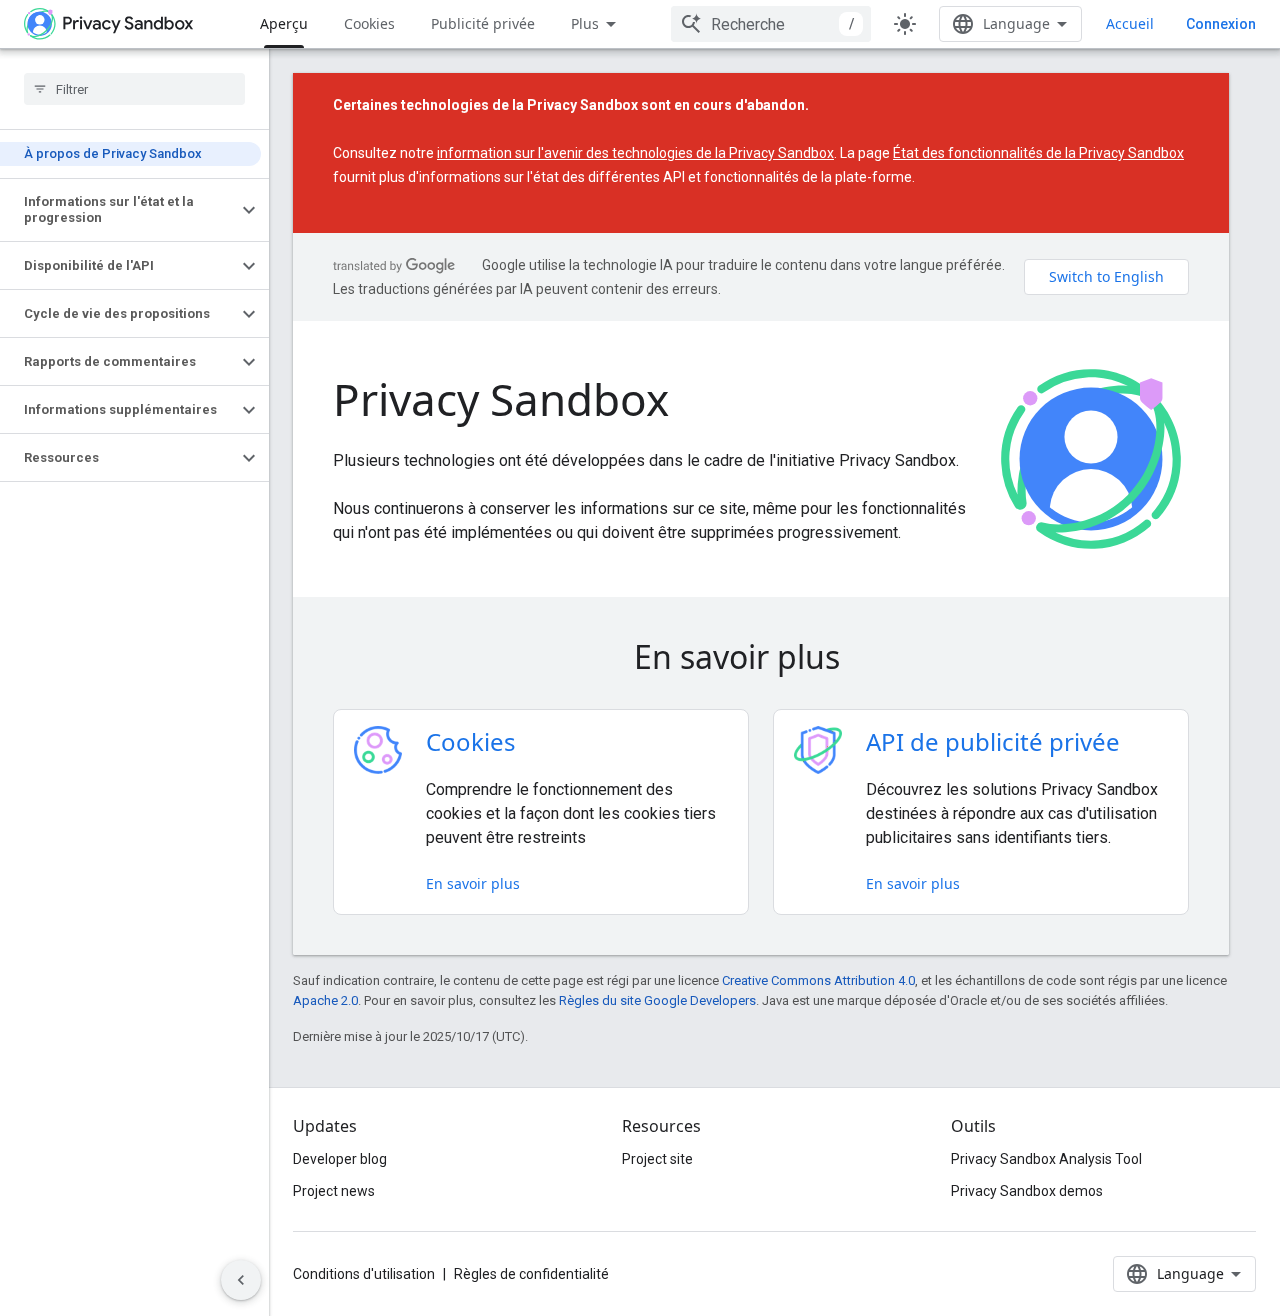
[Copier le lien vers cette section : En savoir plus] (868, 660)
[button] (118, 210)
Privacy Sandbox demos (1027, 1191)
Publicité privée (483, 23)
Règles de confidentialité (531, 1274)
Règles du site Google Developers (657, 1000)
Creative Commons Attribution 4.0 (818, 980)
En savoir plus (473, 883)
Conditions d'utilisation (364, 1274)
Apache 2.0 (325, 1000)
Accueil (1130, 23)
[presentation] (761, 657)
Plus (585, 23)
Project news (334, 1191)
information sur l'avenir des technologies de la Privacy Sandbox (635, 153)
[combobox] (771, 24)
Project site (657, 1159)
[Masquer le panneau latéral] (241, 1280)
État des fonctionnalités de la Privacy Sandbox (1038, 153)
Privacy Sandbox (501, 399)
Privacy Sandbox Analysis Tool (1046, 1159)
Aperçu (284, 23)
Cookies (369, 23)
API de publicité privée (993, 741)
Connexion (1221, 24)
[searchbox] (134, 89)
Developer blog (340, 1159)
